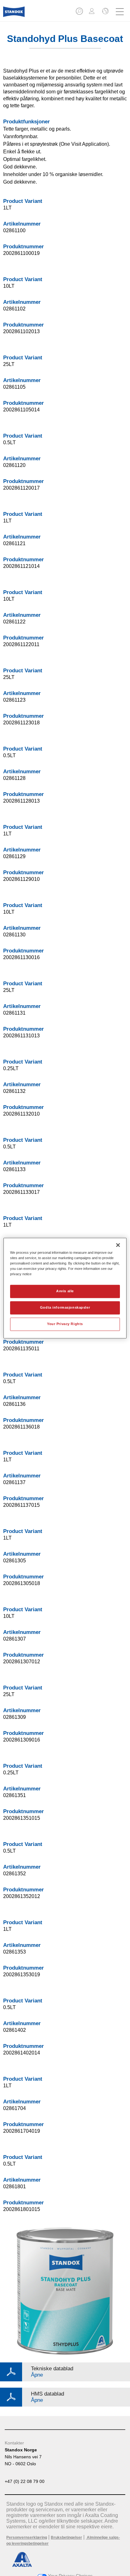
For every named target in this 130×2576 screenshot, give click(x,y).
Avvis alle (65, 1291)
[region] (65, 1288)
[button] (80, 13)
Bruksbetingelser (66, 2538)
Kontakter (14, 2443)
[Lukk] (118, 1245)
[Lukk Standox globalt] (105, 12)
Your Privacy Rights (65, 1324)
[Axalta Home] (14, 14)
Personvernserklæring (27, 2538)
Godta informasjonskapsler (65, 1307)
